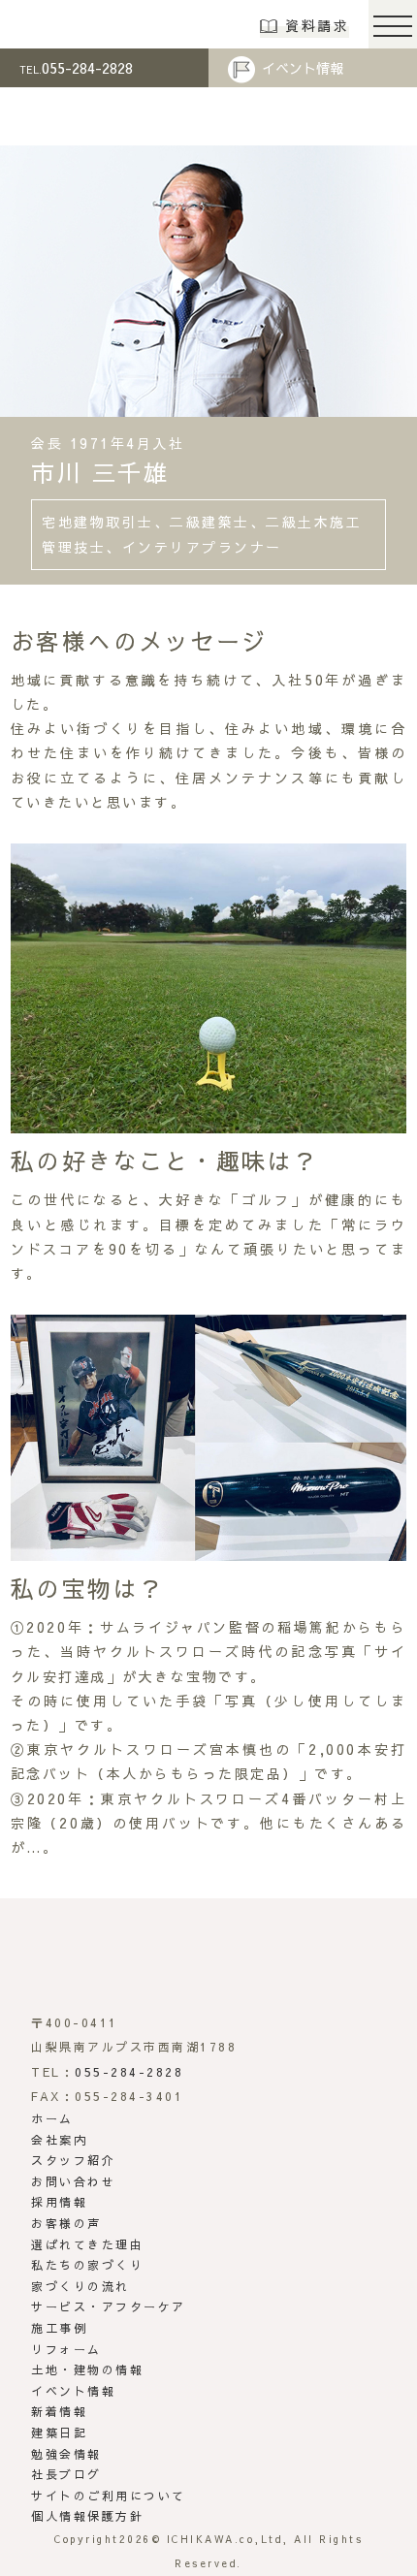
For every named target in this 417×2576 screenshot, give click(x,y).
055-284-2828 (76, 67)
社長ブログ (66, 2474)
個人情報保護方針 (87, 2516)
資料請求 (317, 25)
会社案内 (59, 2140)
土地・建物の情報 (87, 2369)
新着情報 (59, 2411)
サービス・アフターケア (109, 2306)
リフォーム (66, 2349)
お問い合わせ (73, 2181)
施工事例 (59, 2328)
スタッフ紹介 (73, 2160)
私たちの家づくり (87, 2265)
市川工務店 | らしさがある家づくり (79, 24)
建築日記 (59, 2433)
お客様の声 (66, 2223)
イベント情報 (303, 68)
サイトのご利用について (109, 2496)
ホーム (52, 2118)
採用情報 (59, 2202)
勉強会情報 (66, 2454)
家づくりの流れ (80, 2286)
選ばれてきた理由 (87, 2244)
